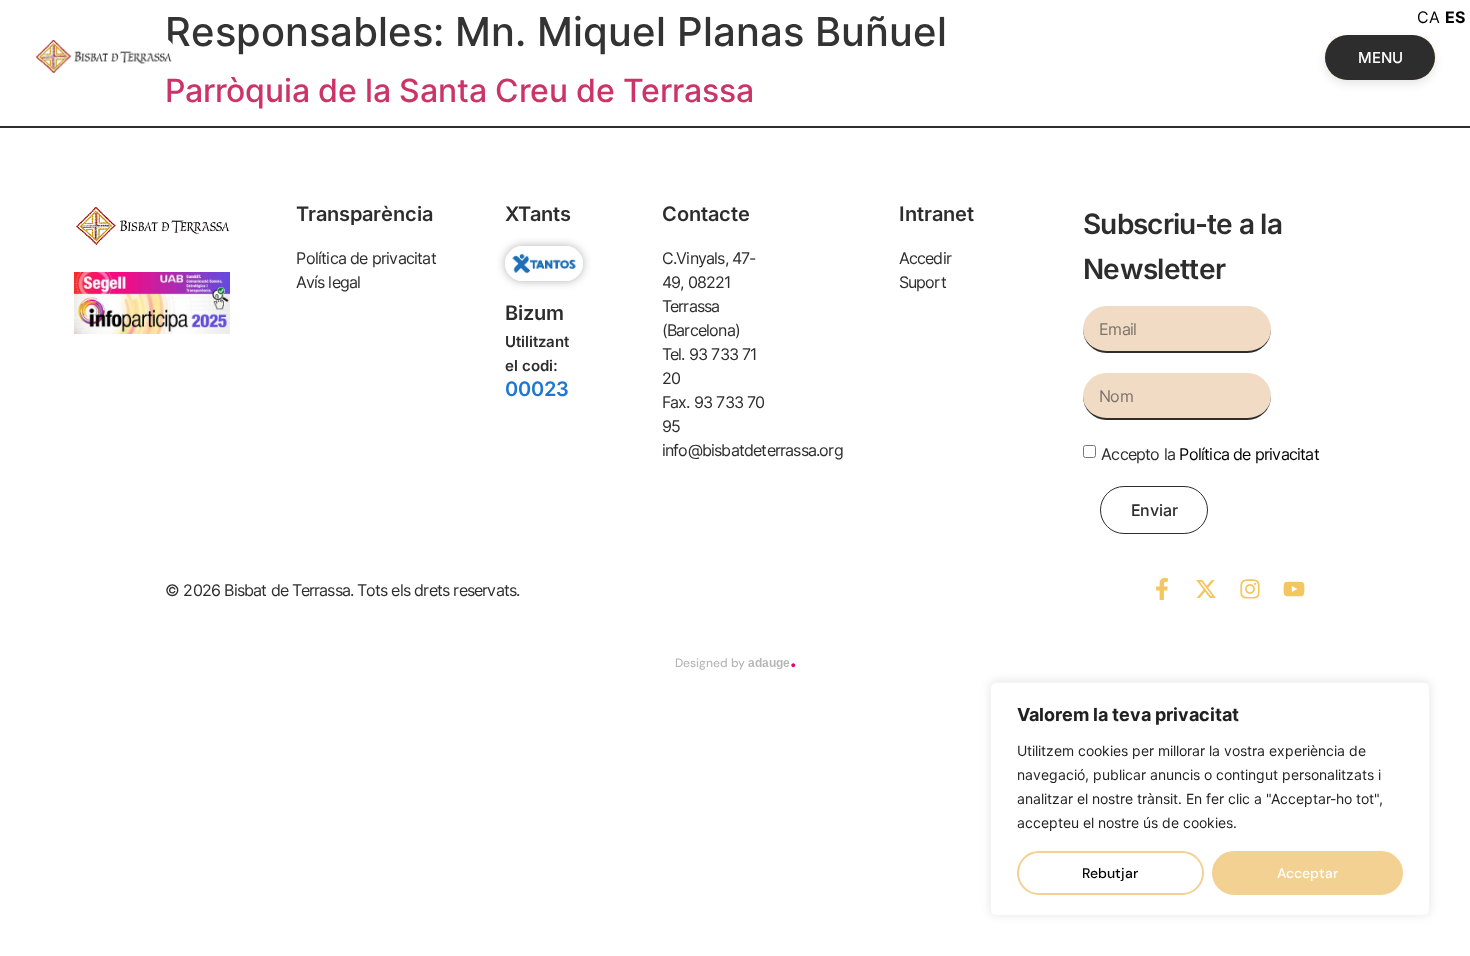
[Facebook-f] (1162, 589)
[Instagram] (1250, 589)
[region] (1210, 799)
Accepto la (1210, 454)
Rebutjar (1110, 873)
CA (1428, 17)
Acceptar (1307, 873)
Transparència (364, 214)
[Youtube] (1294, 589)
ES (1455, 17)
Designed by (735, 663)
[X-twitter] (1206, 589)
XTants (538, 214)
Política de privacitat (1248, 454)
